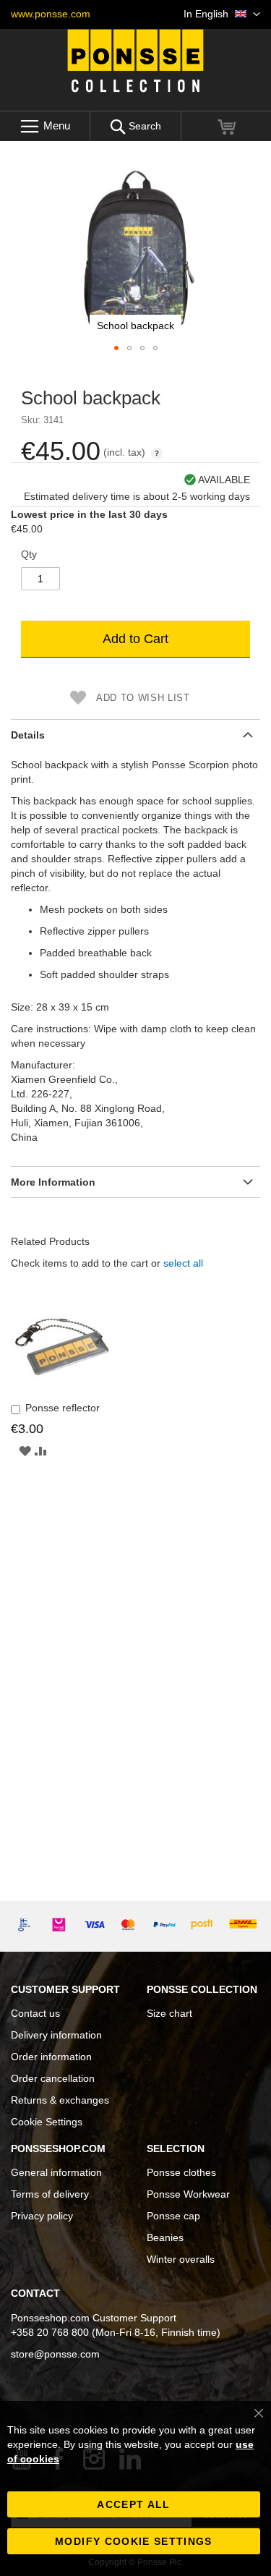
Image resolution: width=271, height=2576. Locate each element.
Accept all (134, 2504)
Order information (51, 2057)
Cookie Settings (47, 2122)
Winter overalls (181, 2259)
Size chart (169, 2013)
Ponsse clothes (181, 2172)
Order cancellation (53, 2078)
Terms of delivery (50, 2194)
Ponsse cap (173, 2216)
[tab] (135, 735)
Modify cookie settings (134, 2541)
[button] (222, 14)
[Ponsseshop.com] (136, 61)
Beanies (165, 2237)
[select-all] (183, 1263)
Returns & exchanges (60, 2100)
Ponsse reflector (63, 1408)
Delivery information (56, 2035)
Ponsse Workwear (188, 2194)
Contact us (35, 2013)
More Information (53, 1182)
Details (28, 735)
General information (56, 2172)
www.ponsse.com (51, 14)
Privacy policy (42, 2216)
